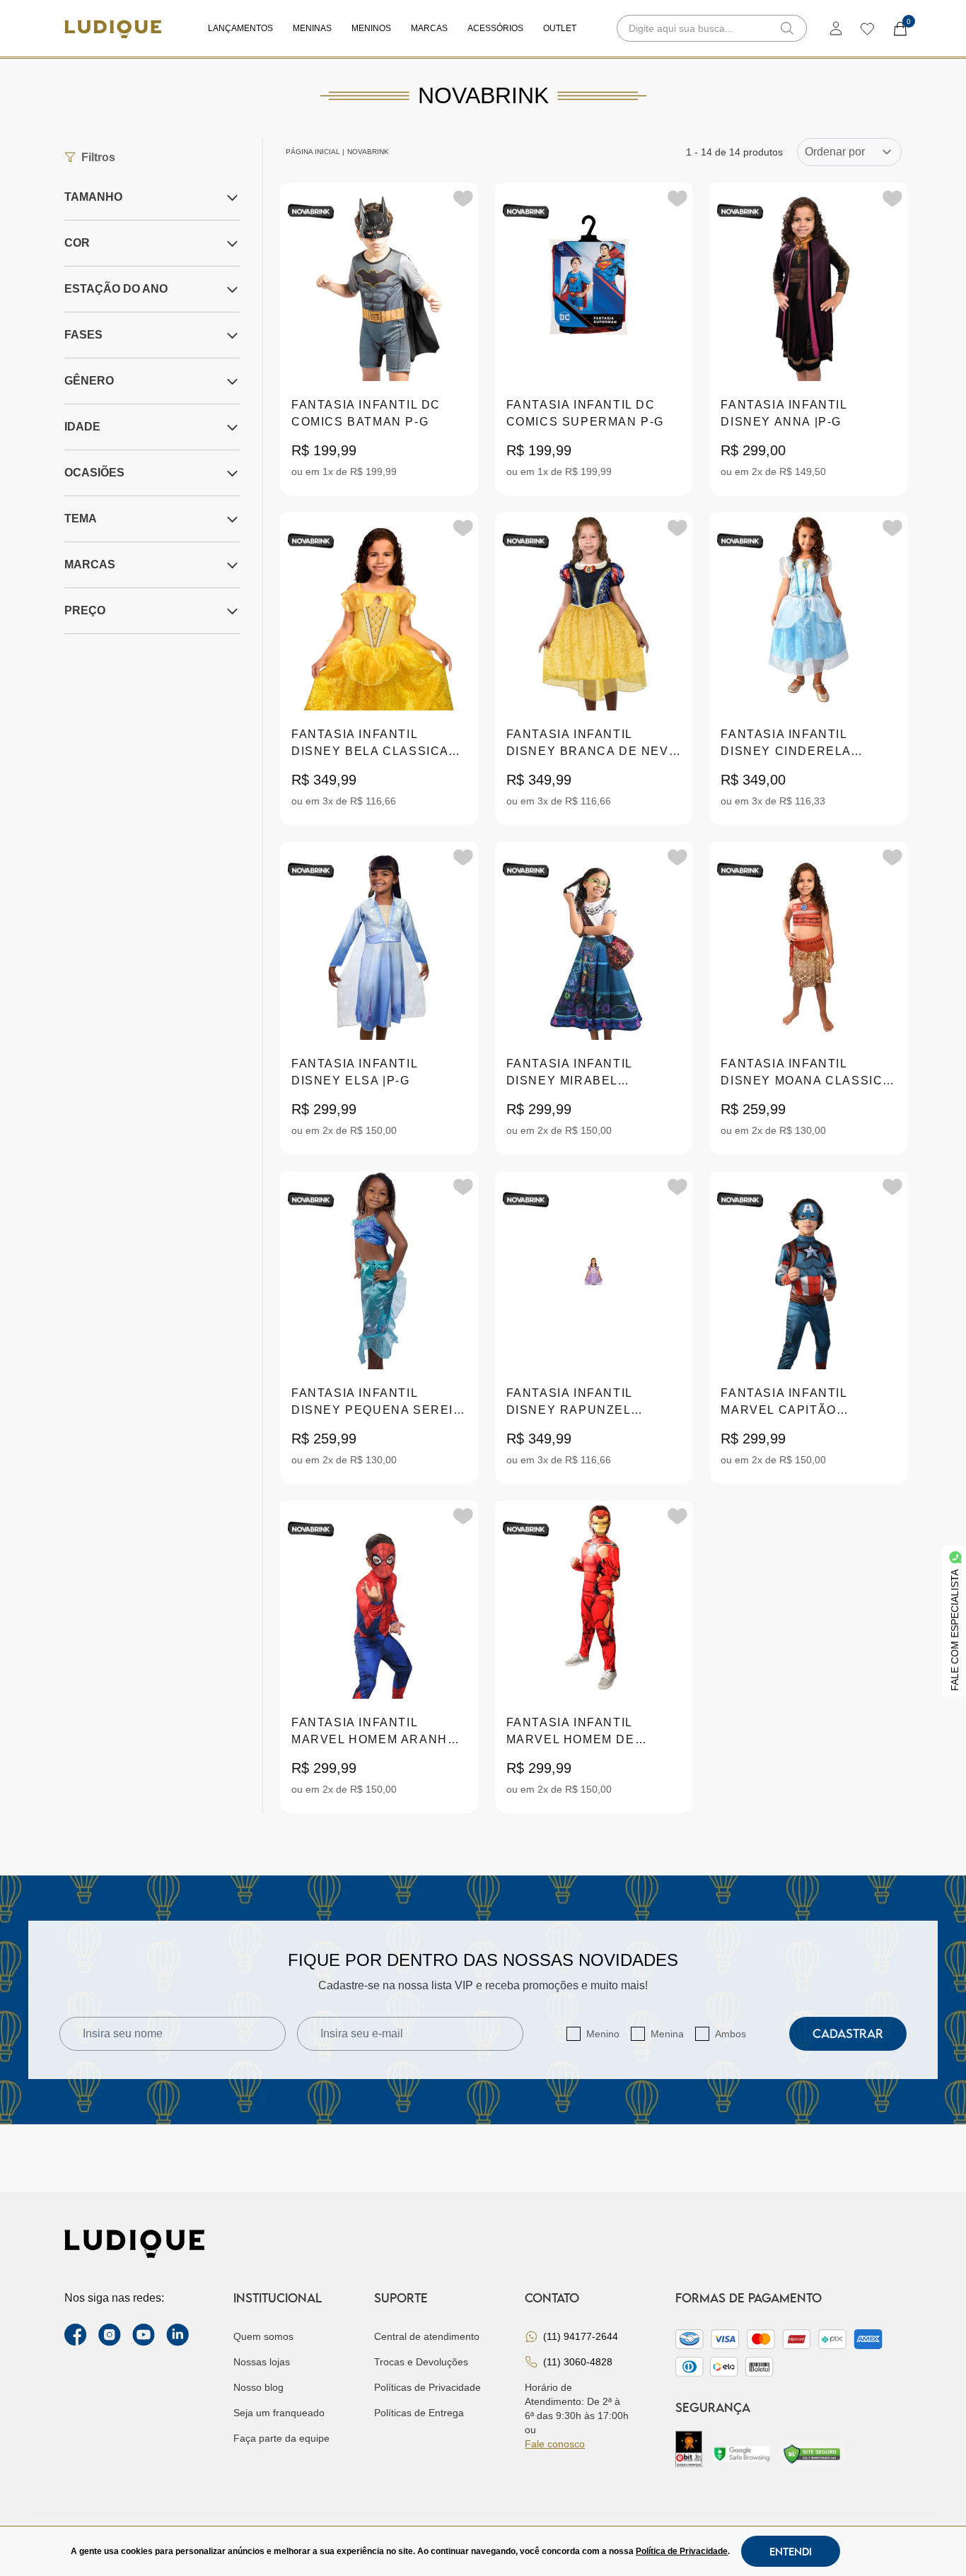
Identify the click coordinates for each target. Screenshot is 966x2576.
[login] (836, 28)
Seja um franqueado (279, 2413)
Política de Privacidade (682, 2551)
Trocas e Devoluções (421, 2362)
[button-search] (787, 28)
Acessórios (495, 28)
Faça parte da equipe (281, 2438)
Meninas (312, 28)
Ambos (731, 2034)
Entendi (791, 2551)
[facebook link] (76, 2335)
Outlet (560, 28)
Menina (667, 2034)
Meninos (371, 28)
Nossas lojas (262, 2362)
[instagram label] (110, 2335)
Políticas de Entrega (419, 2413)
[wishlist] (867, 28)
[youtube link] (144, 2335)
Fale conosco (555, 2444)
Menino (603, 2034)
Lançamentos (240, 28)
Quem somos (263, 2336)
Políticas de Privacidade (427, 2387)
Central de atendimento (427, 2336)
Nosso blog (258, 2387)
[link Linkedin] (178, 2335)
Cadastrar (848, 2033)
